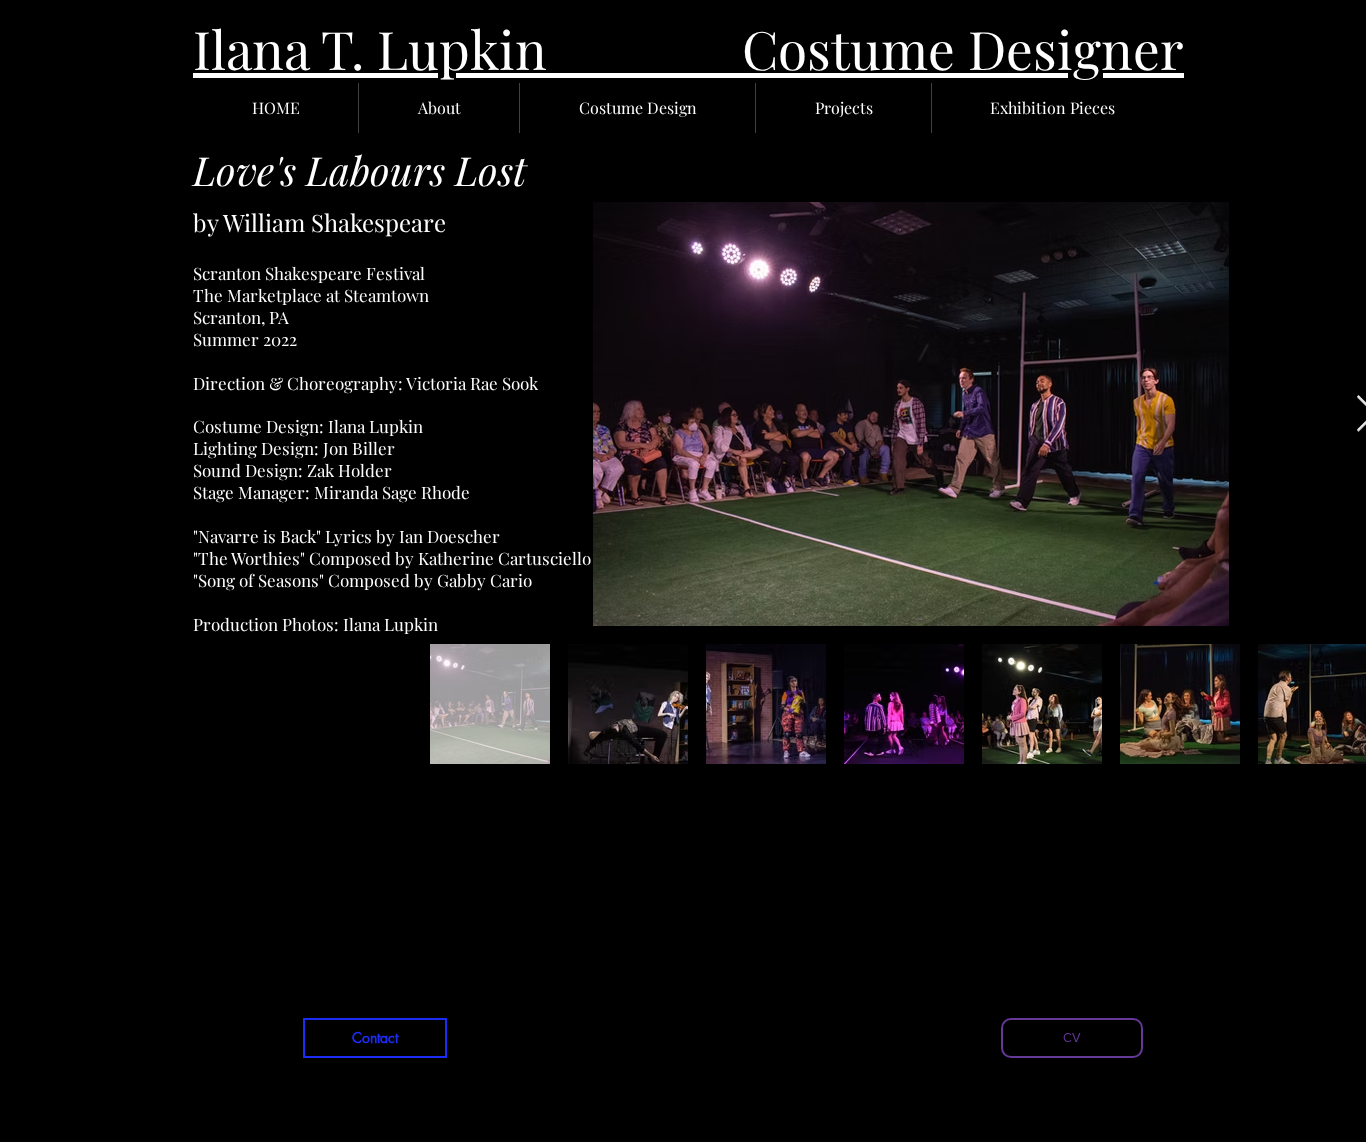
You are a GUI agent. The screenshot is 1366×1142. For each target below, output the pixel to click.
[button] (439, 108)
